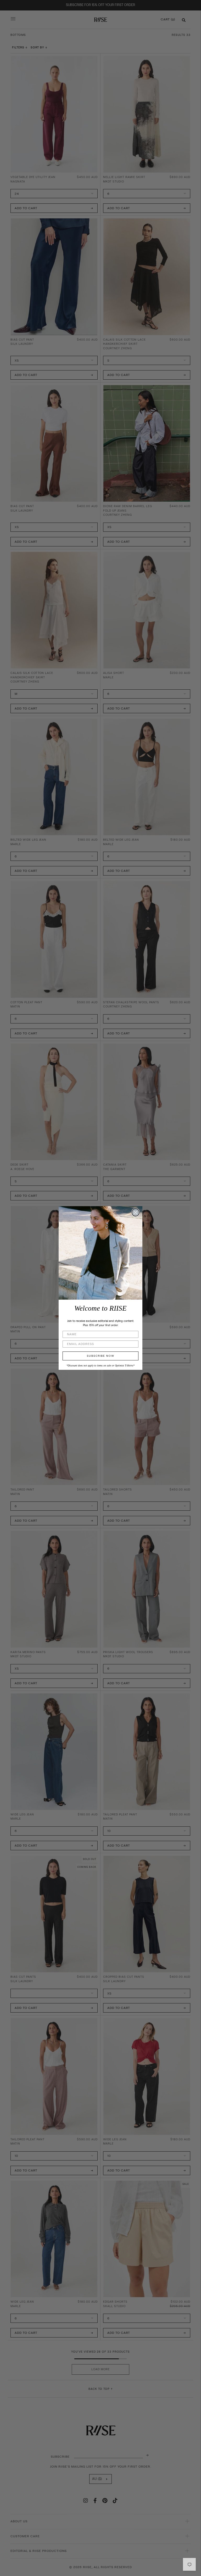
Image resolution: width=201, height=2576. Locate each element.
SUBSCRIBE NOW (101, 1356)
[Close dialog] (136, 1212)
